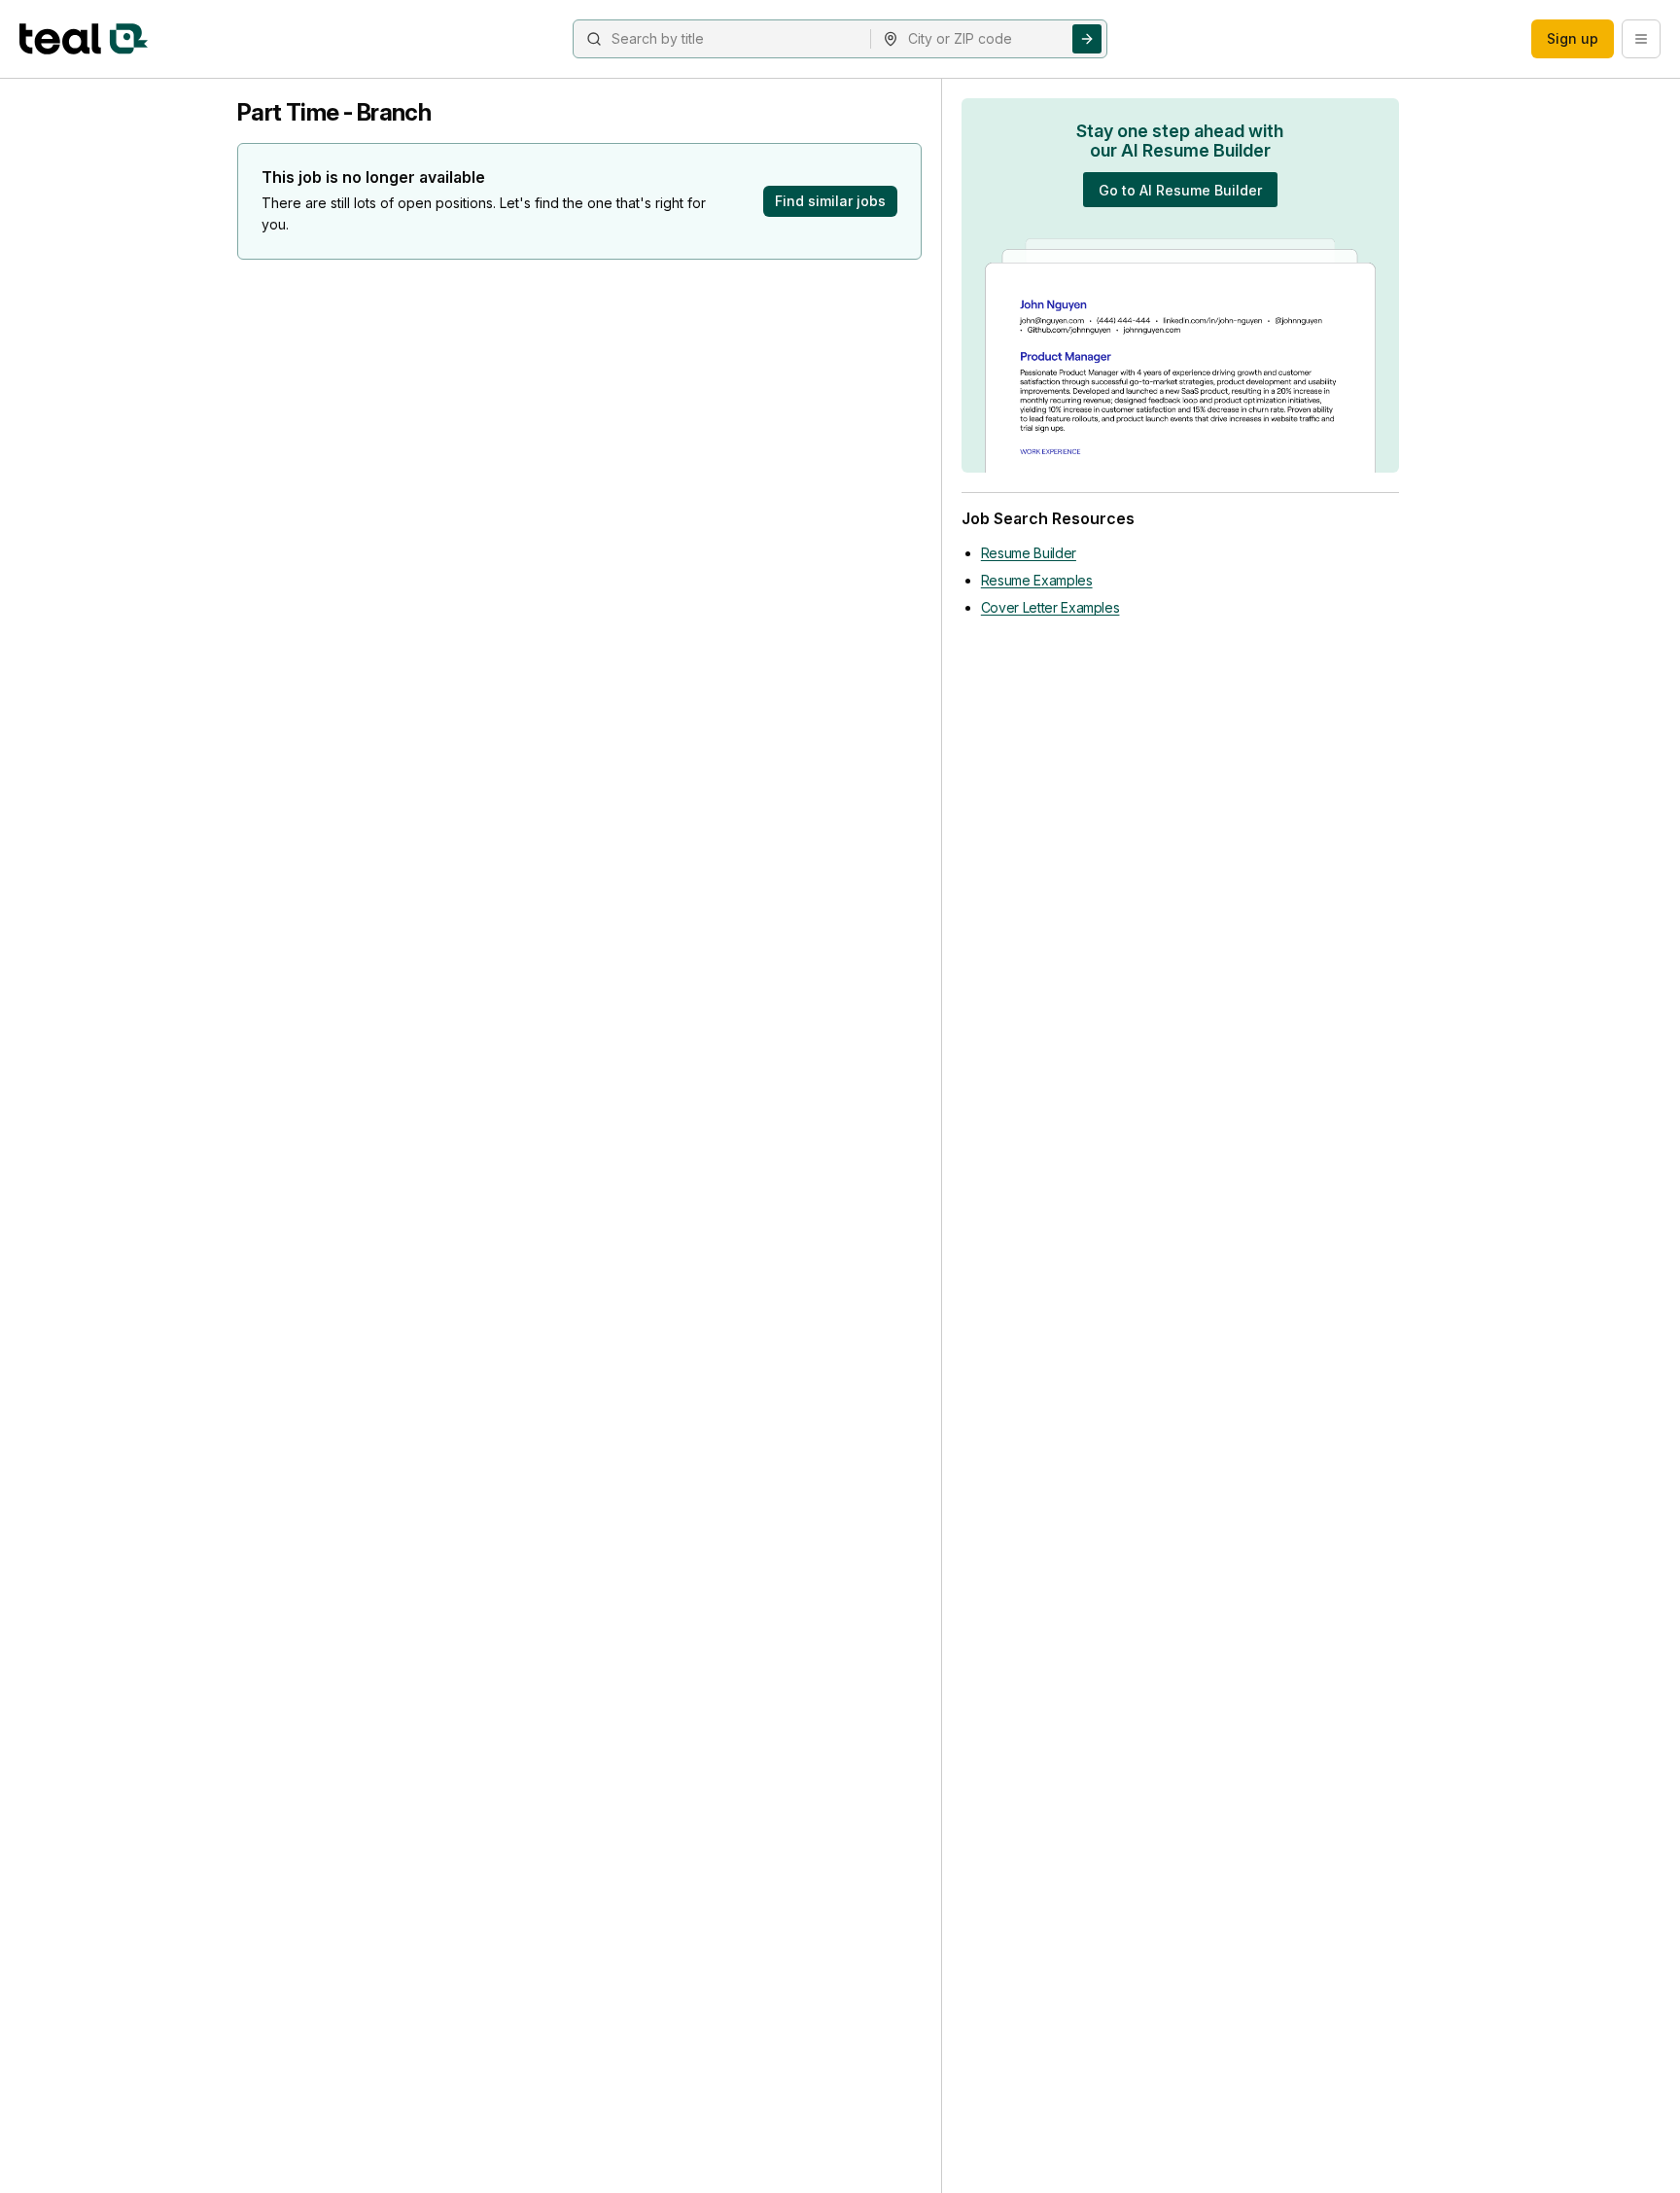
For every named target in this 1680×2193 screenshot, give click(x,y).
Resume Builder (1029, 553)
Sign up (1573, 38)
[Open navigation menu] (1641, 39)
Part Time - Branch (334, 112)
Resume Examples (1037, 580)
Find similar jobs (830, 201)
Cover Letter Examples (1050, 607)
